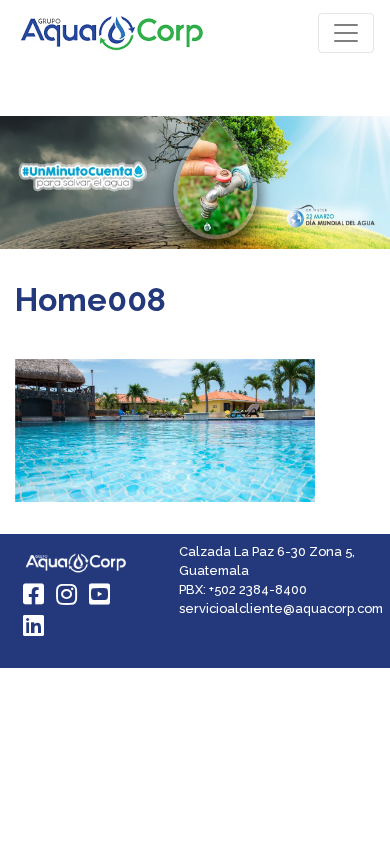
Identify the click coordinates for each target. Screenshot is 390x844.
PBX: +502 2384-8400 (243, 589)
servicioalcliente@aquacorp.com (281, 608)
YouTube (101, 594)
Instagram (68, 594)
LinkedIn (35, 625)
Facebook (35, 594)
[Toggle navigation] (346, 33)
